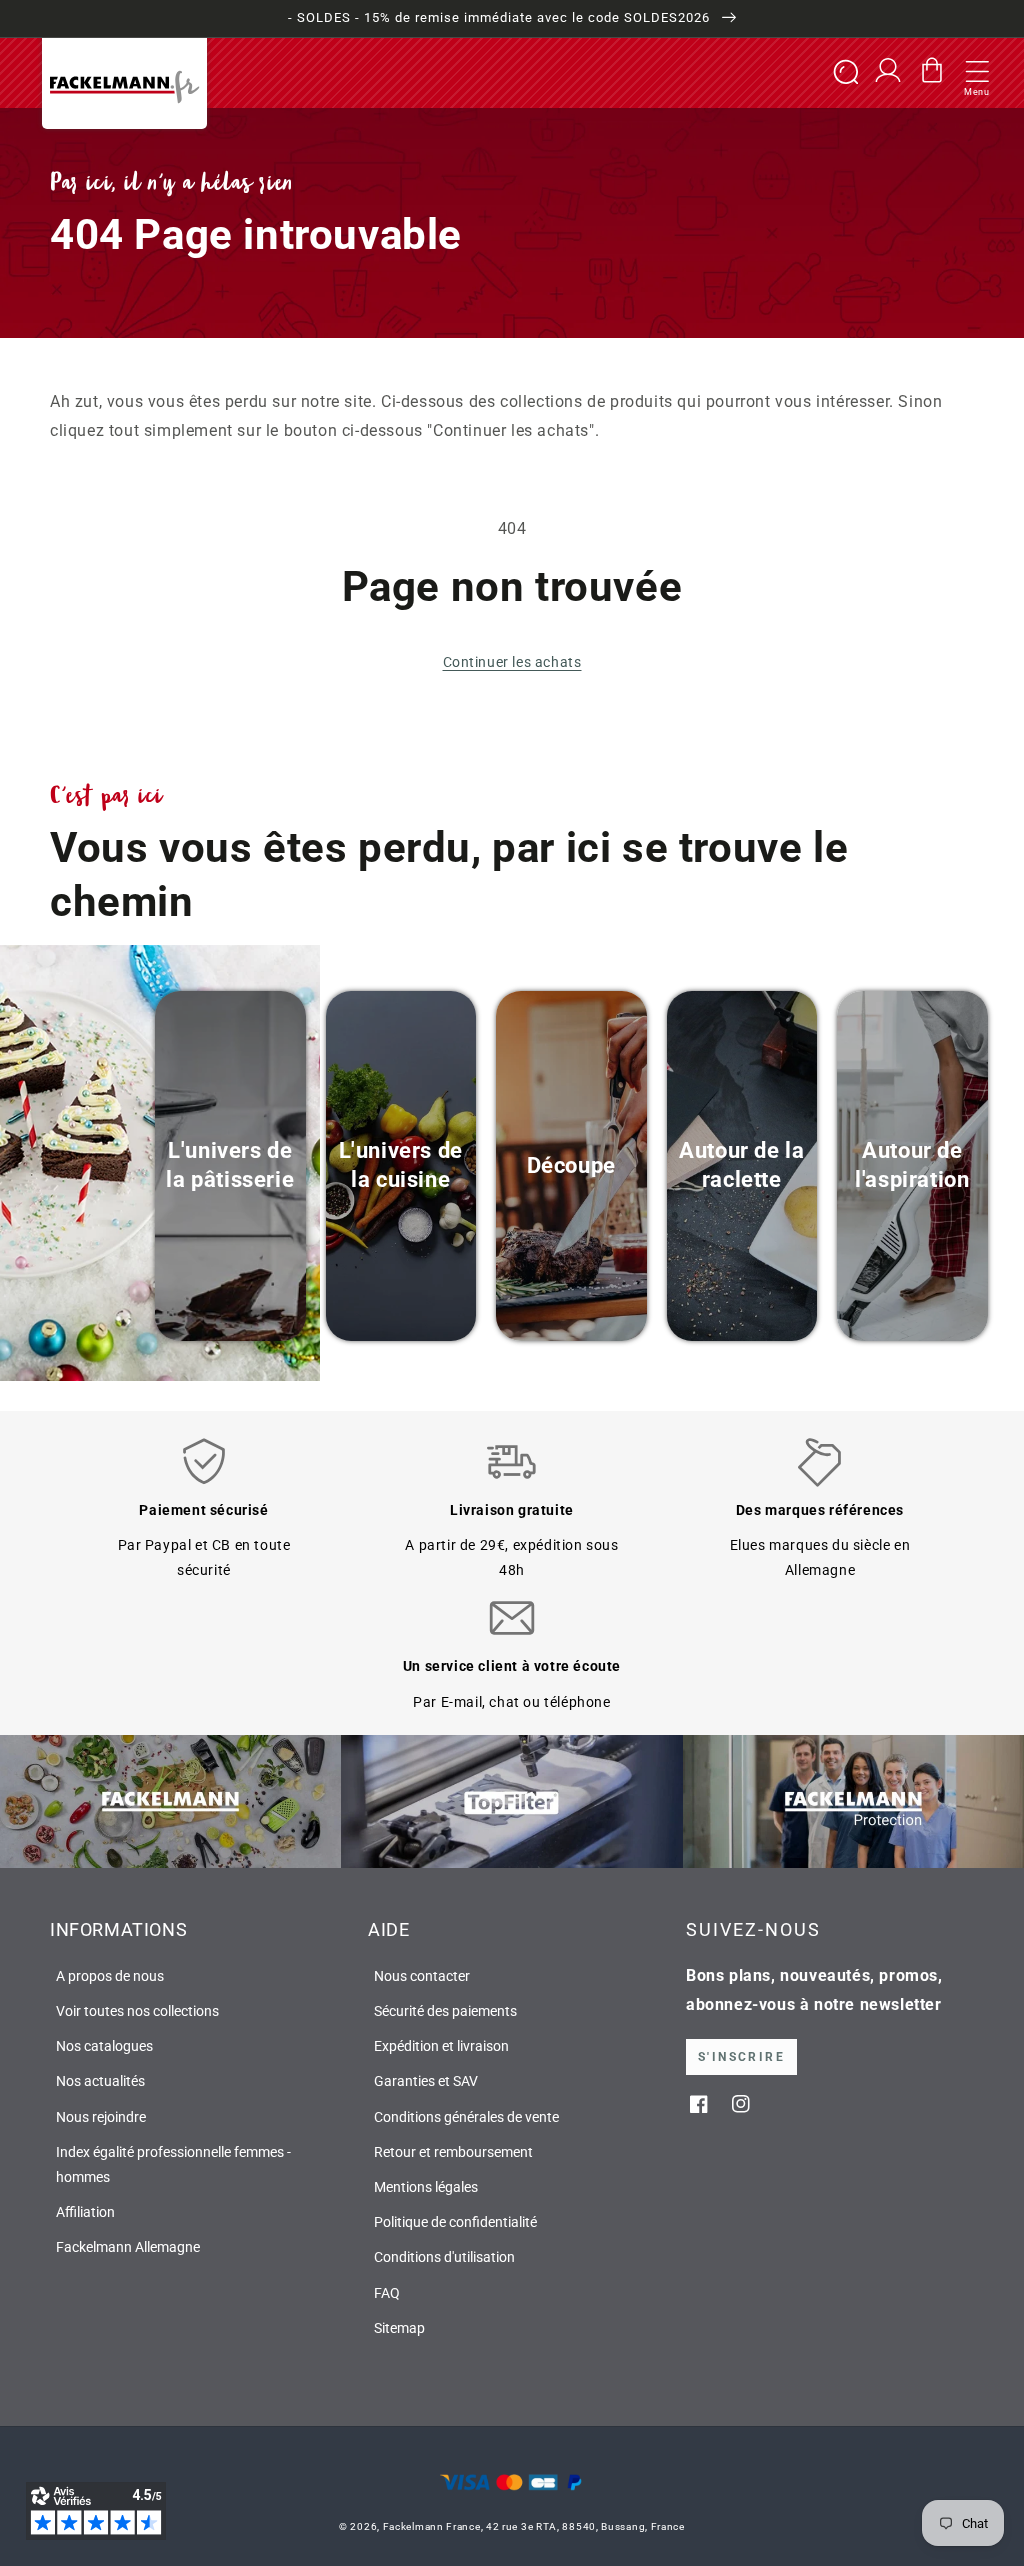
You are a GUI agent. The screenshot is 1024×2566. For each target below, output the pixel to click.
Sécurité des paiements (445, 2011)
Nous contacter (422, 1976)
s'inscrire (741, 2057)
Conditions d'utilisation (444, 2257)
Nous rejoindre (101, 2117)
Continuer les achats (512, 662)
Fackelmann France (432, 2526)
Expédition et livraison (441, 2046)
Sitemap (399, 2328)
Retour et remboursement (453, 2152)
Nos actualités (100, 2081)
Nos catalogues (104, 2046)
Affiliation (85, 2212)
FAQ (387, 2293)
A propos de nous (110, 1976)
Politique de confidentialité (455, 2222)
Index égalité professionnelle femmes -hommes (173, 2164)
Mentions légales (426, 2187)
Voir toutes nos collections (137, 2011)
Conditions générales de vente (466, 2117)
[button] (977, 73)
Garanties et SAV (426, 2081)
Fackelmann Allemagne (128, 2247)
